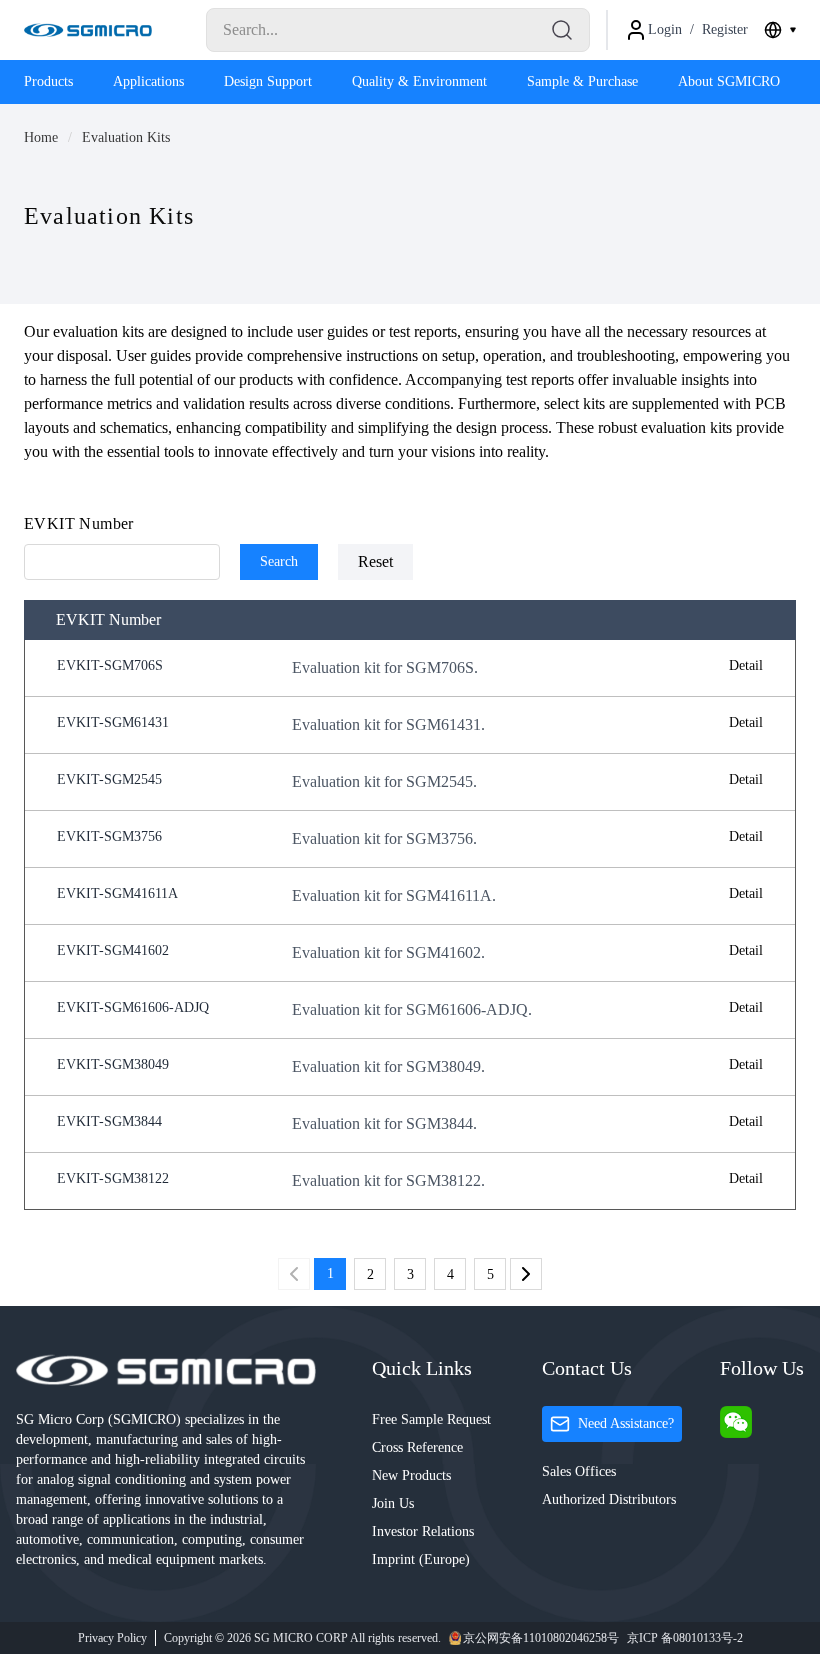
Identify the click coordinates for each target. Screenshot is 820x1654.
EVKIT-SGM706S (110, 665)
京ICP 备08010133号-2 (685, 1638)
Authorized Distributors (609, 1499)
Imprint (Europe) (421, 1559)
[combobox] (780, 30)
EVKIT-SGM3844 (109, 1121)
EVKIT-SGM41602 (113, 950)
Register (725, 29)
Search (279, 561)
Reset (375, 561)
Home (41, 137)
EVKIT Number (79, 523)
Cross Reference (417, 1447)
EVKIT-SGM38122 (113, 1178)
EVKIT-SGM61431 (113, 722)
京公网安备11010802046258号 (541, 1638)
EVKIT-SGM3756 (109, 836)
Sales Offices (579, 1471)
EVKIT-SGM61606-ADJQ (133, 1007)
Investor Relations (423, 1531)
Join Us (393, 1503)
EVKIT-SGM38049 (113, 1064)
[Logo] (88, 30)
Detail (746, 665)
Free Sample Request (431, 1419)
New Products (411, 1475)
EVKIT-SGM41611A (117, 893)
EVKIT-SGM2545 (109, 779)
